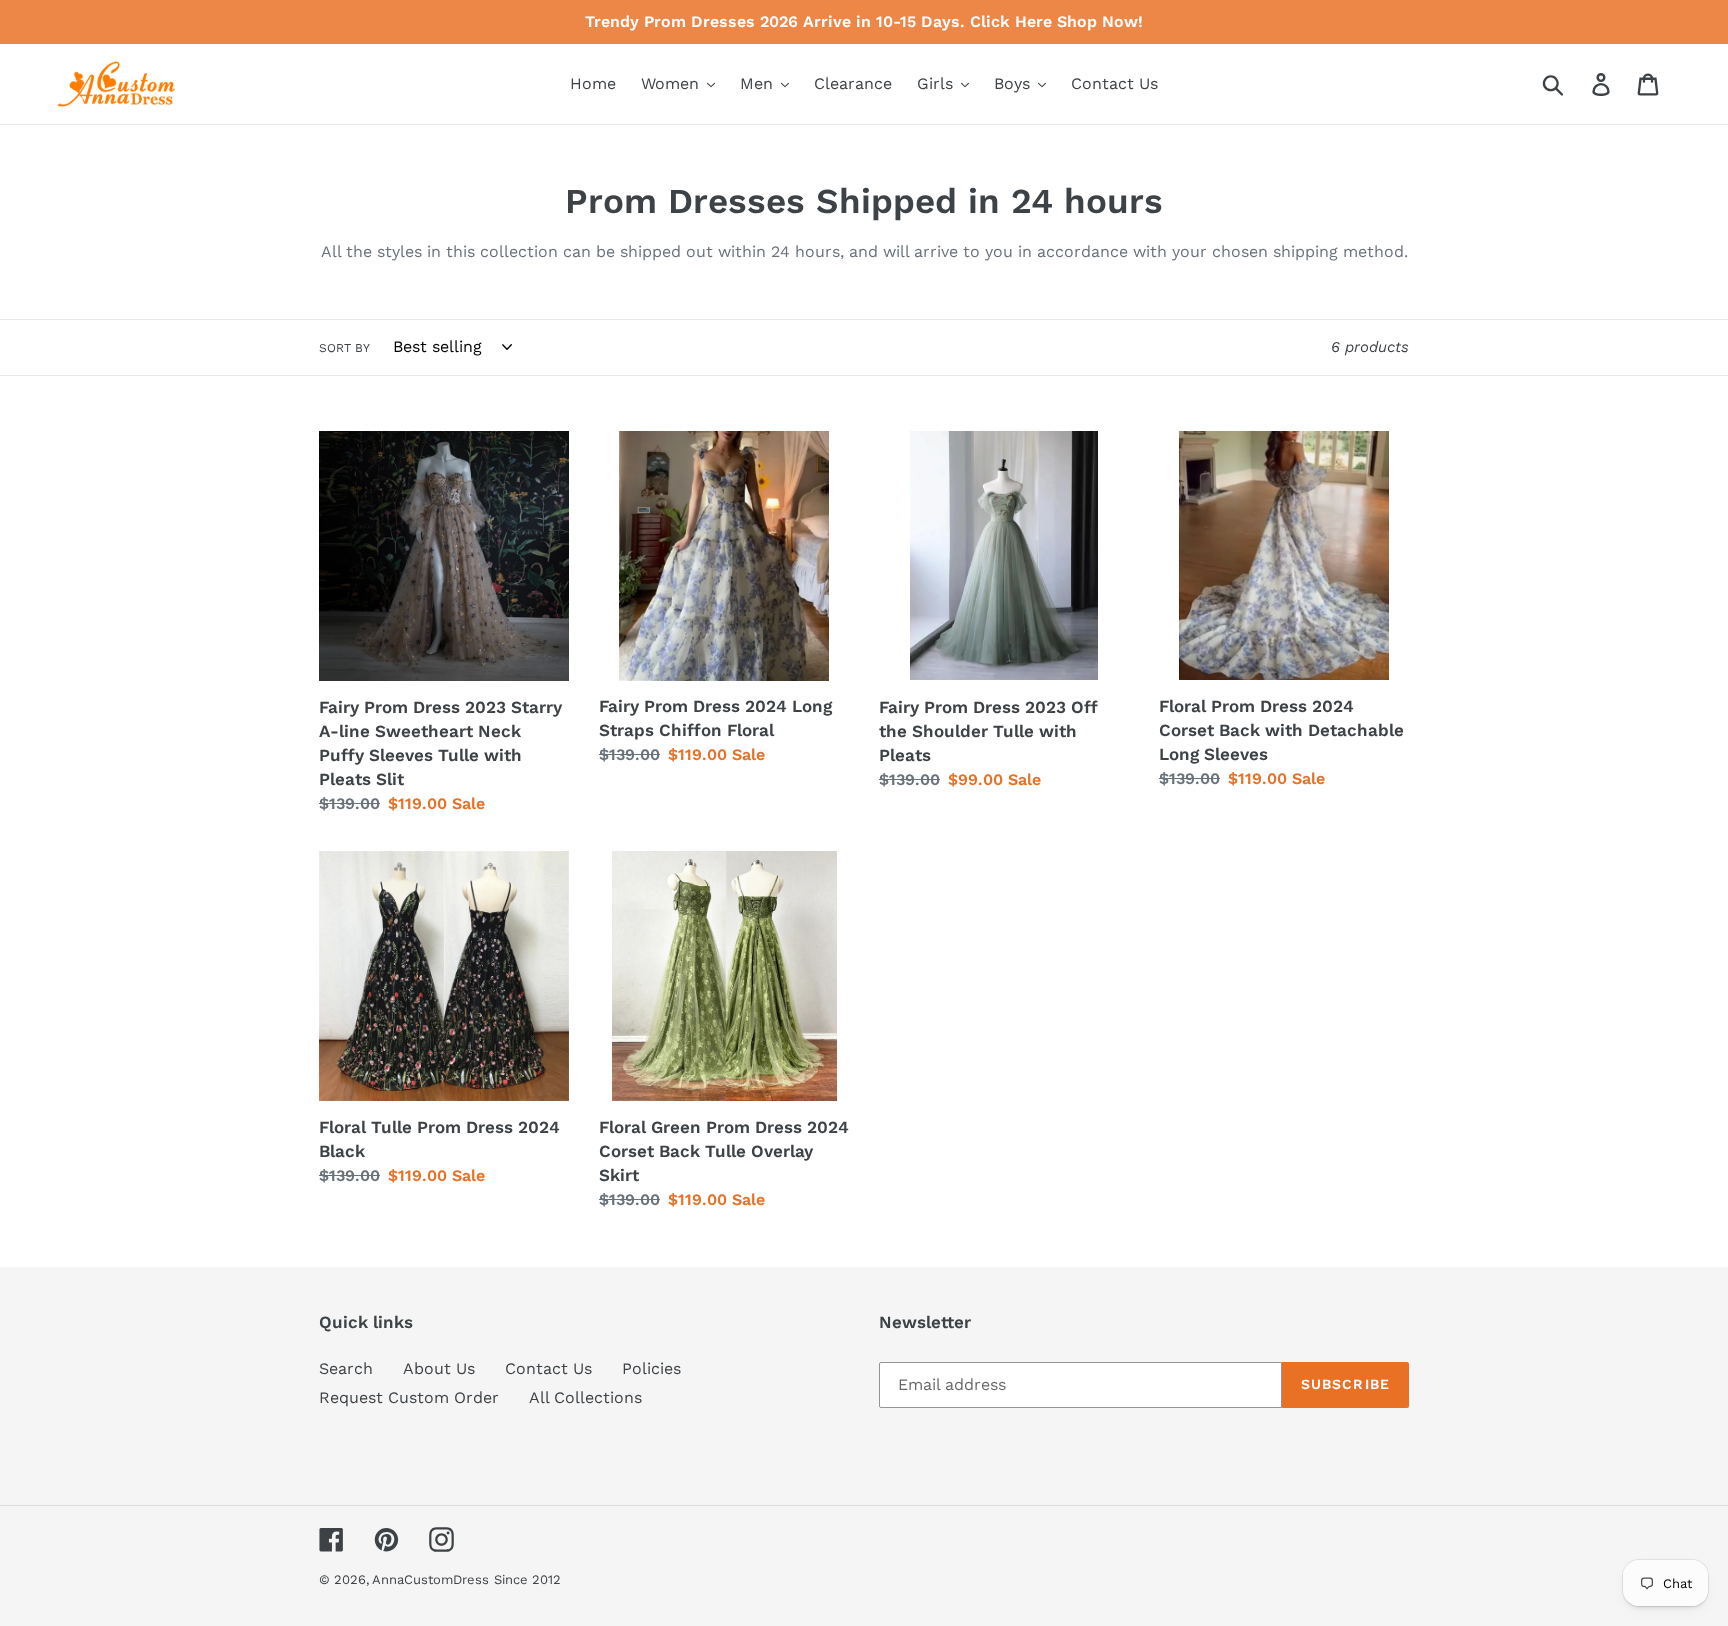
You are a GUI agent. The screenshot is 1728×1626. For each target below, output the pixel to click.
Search (346, 1368)
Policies (651, 1368)
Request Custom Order (409, 1397)
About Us (439, 1368)
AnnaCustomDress (430, 1579)
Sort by (344, 348)
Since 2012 (527, 1579)
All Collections (585, 1397)
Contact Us (548, 1368)
